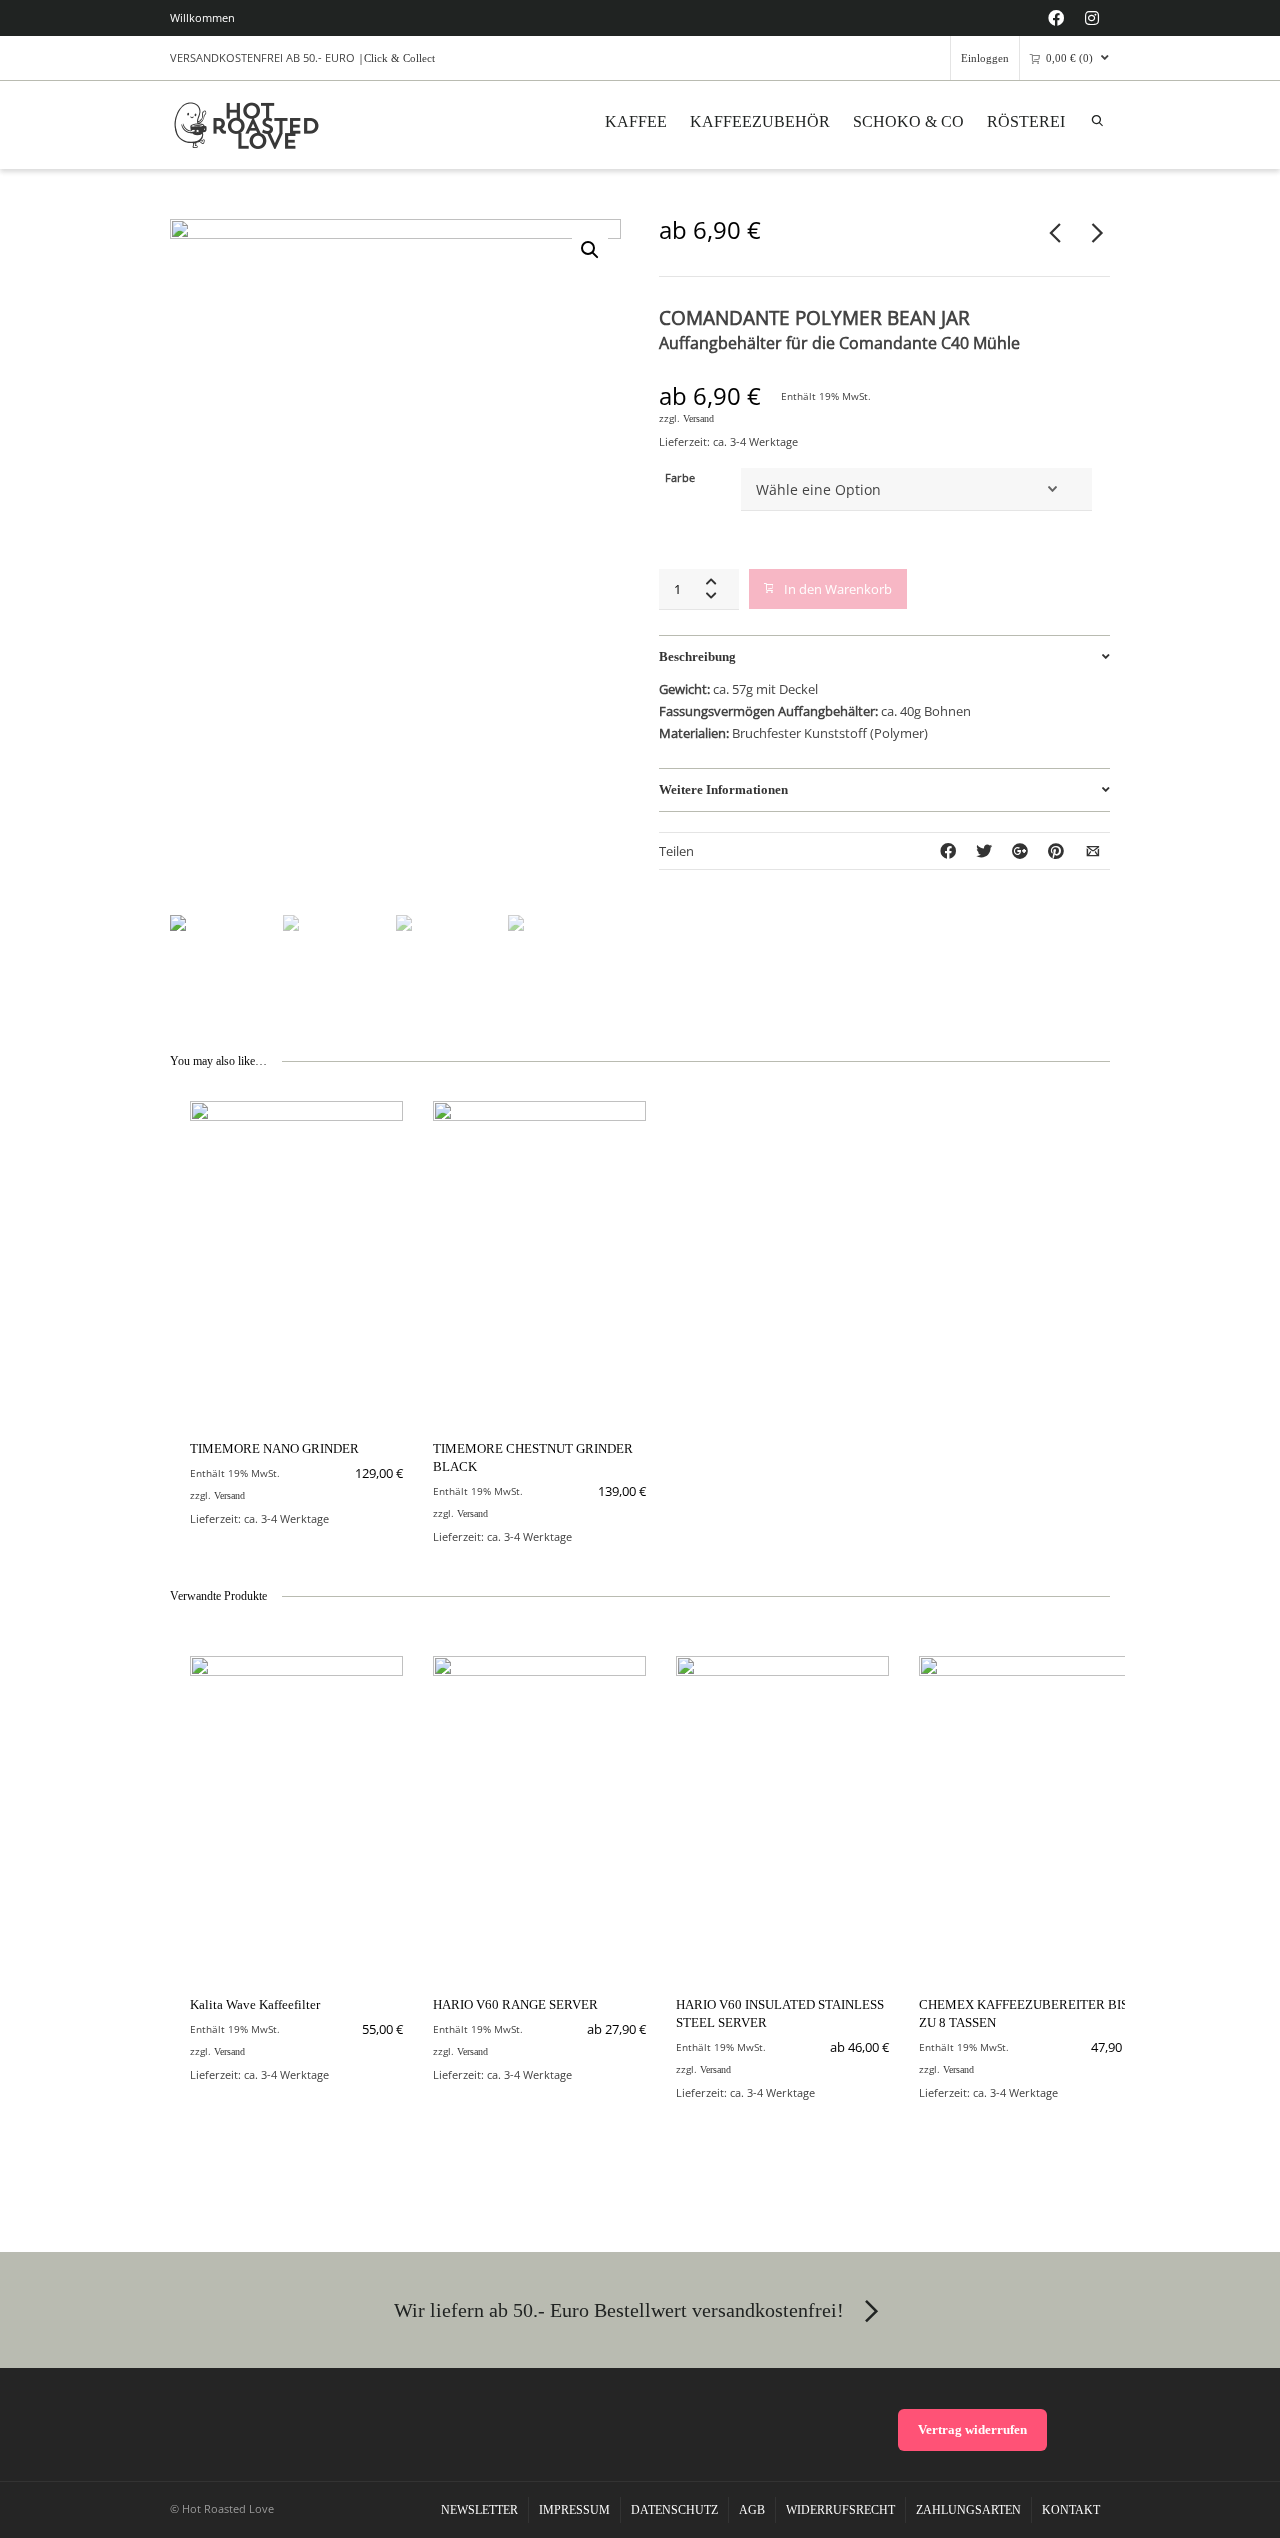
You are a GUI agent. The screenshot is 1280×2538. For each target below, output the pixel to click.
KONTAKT (1071, 2510)
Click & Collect (399, 58)
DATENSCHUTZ (674, 2510)
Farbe (680, 478)
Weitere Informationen (723, 789)
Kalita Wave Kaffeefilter (255, 2004)
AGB (752, 2510)
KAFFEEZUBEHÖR (760, 121)
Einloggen (985, 58)
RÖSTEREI (1026, 121)
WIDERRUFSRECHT (840, 2510)
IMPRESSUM (574, 2510)
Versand (698, 418)
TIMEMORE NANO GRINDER (274, 1448)
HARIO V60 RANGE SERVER (515, 2004)
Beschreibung (697, 656)
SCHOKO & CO (908, 121)
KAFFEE (636, 121)
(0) (1069, 58)
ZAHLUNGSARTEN (968, 2510)
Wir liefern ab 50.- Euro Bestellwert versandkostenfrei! (619, 2310)
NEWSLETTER (479, 2510)
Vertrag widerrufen (972, 2429)
